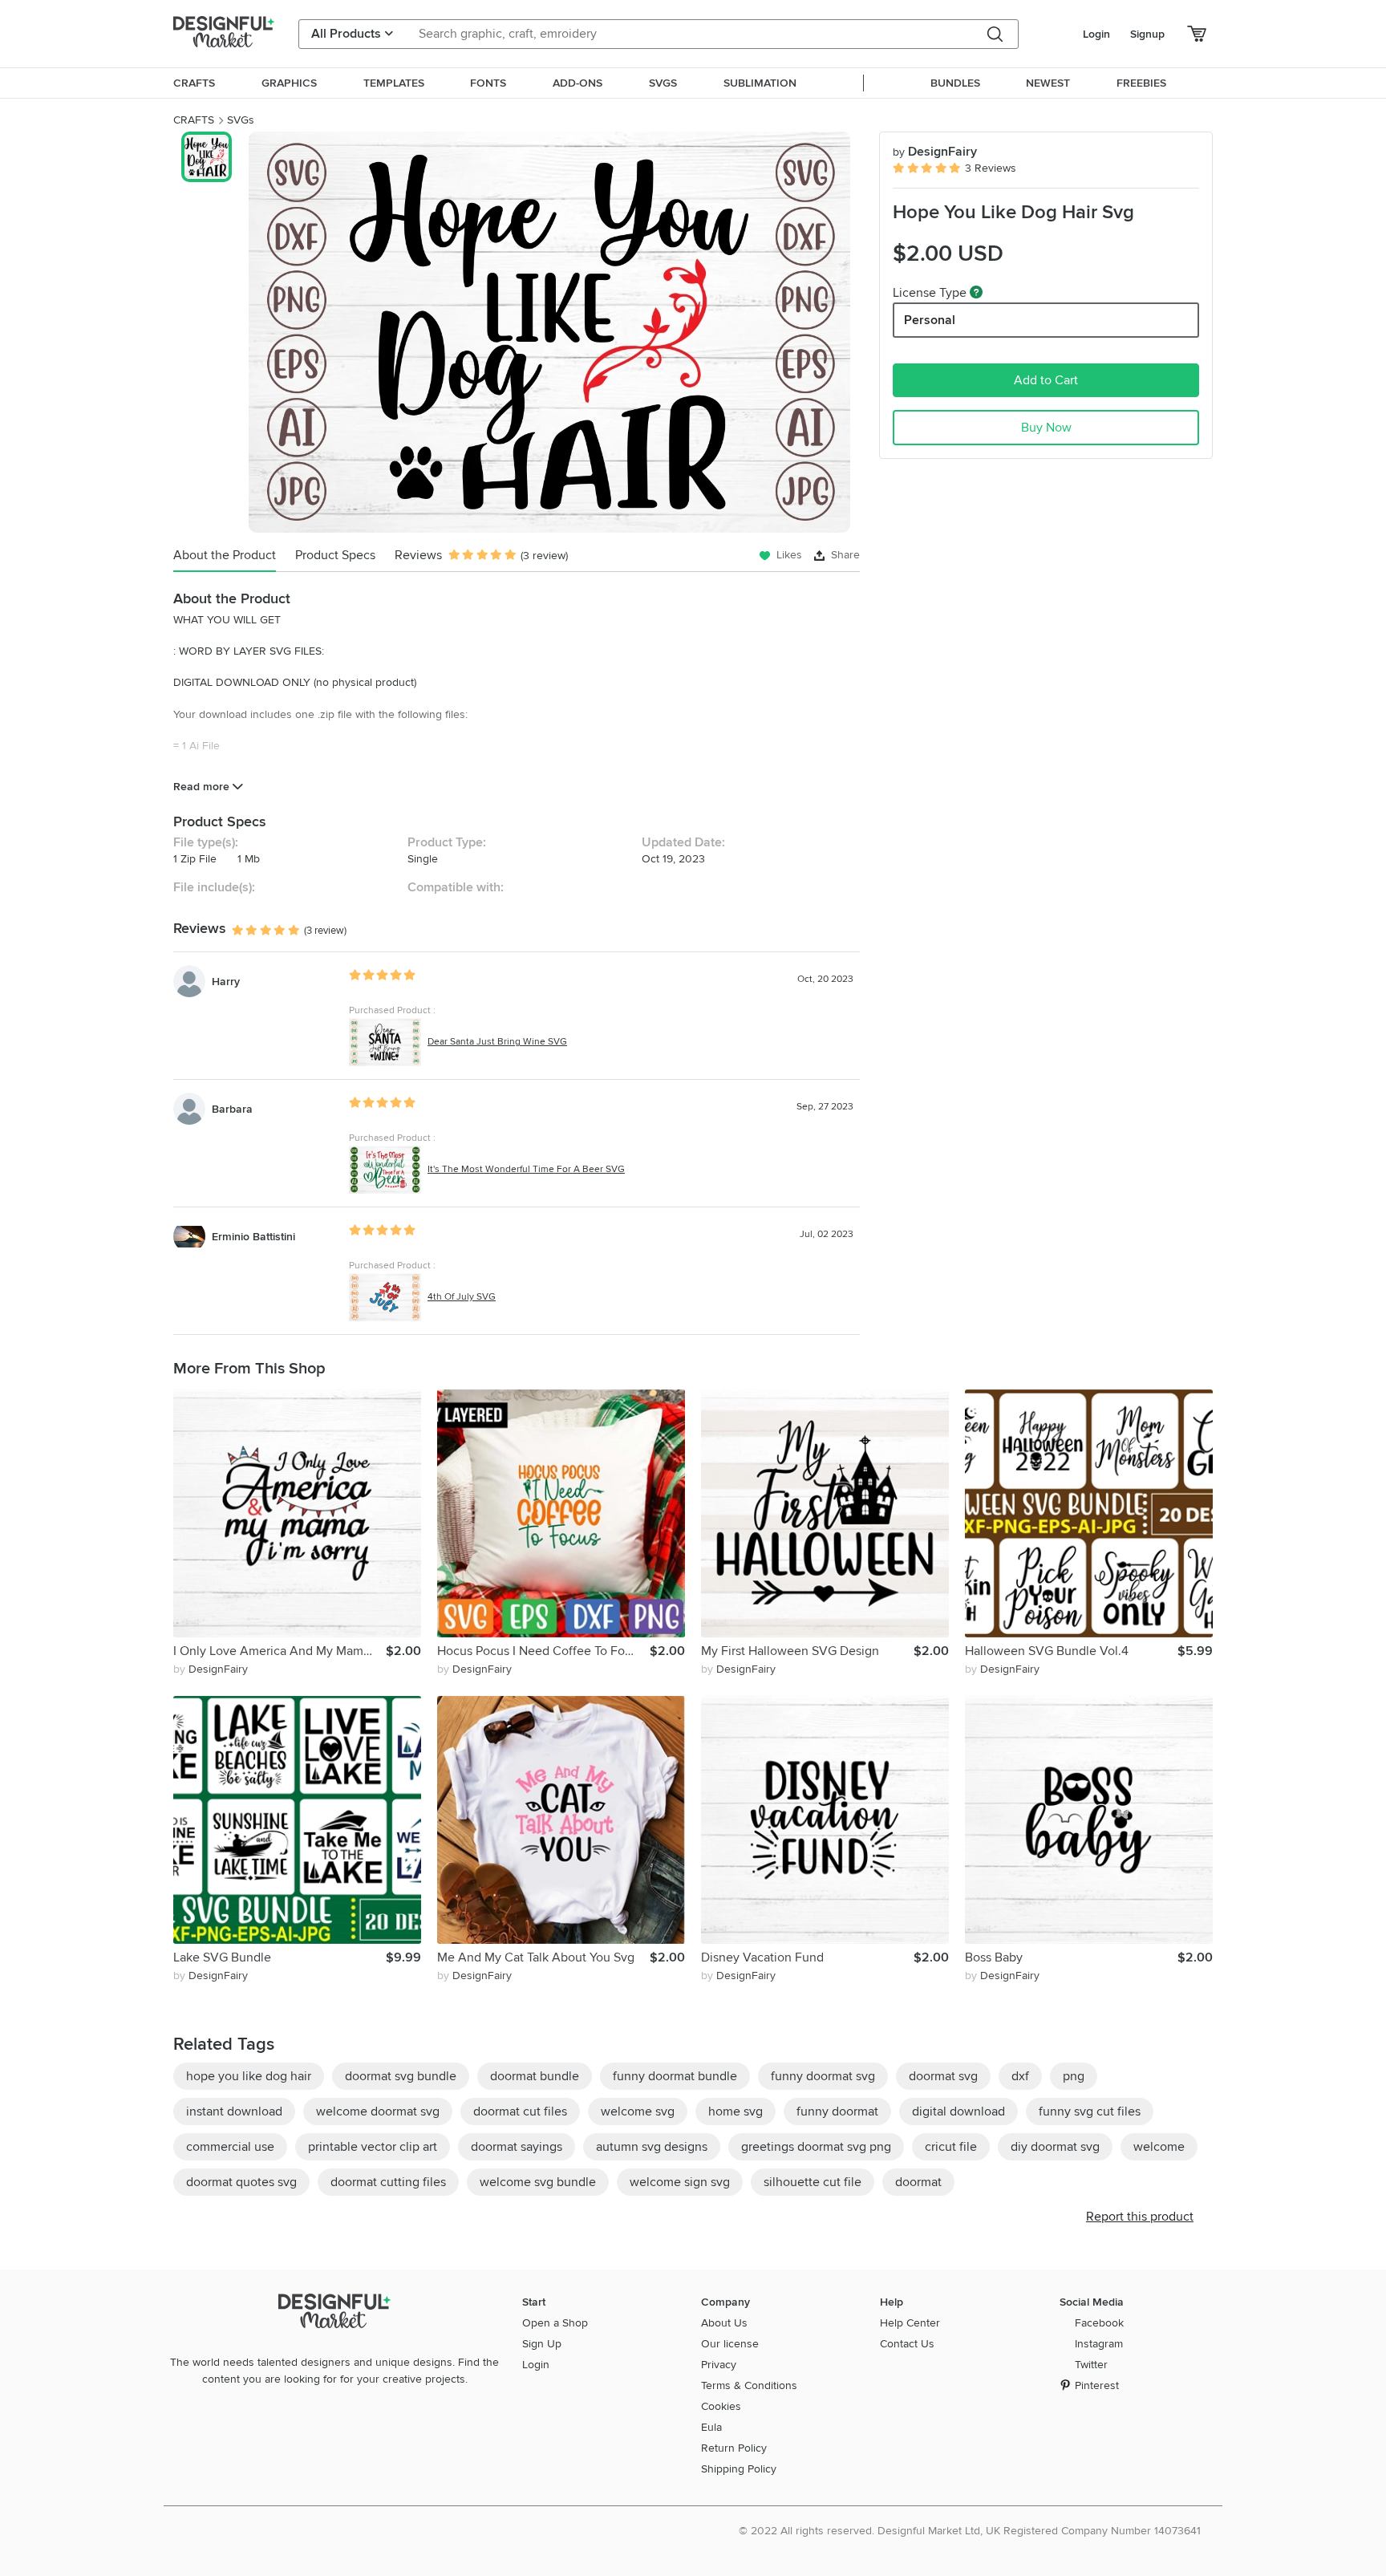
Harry (226, 982)
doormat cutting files (388, 2182)
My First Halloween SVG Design (790, 1651)
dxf (1020, 2076)
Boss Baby (994, 1957)
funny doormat (837, 2112)
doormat (918, 2182)
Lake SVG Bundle (222, 1957)
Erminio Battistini (253, 1237)
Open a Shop (555, 2323)
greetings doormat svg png (816, 2147)
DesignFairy (935, 152)
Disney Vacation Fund (762, 1957)
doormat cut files (520, 2112)
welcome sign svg (680, 2182)
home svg (736, 2112)
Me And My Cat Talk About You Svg (536, 1957)
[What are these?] (976, 292)
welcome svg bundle (538, 2182)
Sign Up (542, 2344)
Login (1096, 34)
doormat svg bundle (401, 2076)
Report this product (1140, 2217)
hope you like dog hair (249, 2076)
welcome (1159, 2147)
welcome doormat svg (378, 2112)
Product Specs (335, 555)
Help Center (910, 2323)
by (211, 1669)
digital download (958, 2112)
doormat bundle (535, 2076)
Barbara (232, 1109)
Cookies (721, 2406)
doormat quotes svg (241, 2182)
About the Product (225, 555)
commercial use (230, 2147)
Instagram (1099, 2344)
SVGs (241, 120)
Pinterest (1097, 2385)
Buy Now (1046, 428)
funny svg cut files (1090, 2112)
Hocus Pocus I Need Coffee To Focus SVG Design (543, 1651)
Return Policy (734, 2448)
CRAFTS (194, 120)
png (1074, 2076)
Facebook (1099, 2323)
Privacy (719, 2365)
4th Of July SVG (462, 1297)
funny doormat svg (823, 2076)
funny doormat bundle (675, 2076)
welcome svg (638, 2112)
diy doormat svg (1055, 2147)
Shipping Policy (739, 2469)
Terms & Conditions (749, 2385)
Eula (711, 2427)
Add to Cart (1046, 380)
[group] (549, 332)
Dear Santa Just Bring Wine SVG (497, 1042)
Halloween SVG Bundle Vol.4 (1047, 1651)
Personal (930, 320)
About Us (724, 2323)
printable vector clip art (373, 2147)
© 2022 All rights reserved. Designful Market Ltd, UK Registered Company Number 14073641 (970, 2531)
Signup (1147, 34)
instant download (234, 2112)
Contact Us (907, 2344)
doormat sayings (517, 2147)
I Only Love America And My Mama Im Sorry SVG (280, 1651)
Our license (730, 2344)
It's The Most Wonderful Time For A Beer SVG (526, 1169)
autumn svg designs (652, 2147)
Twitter (1091, 2365)
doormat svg (943, 2076)
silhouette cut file (813, 2182)
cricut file (951, 2147)
